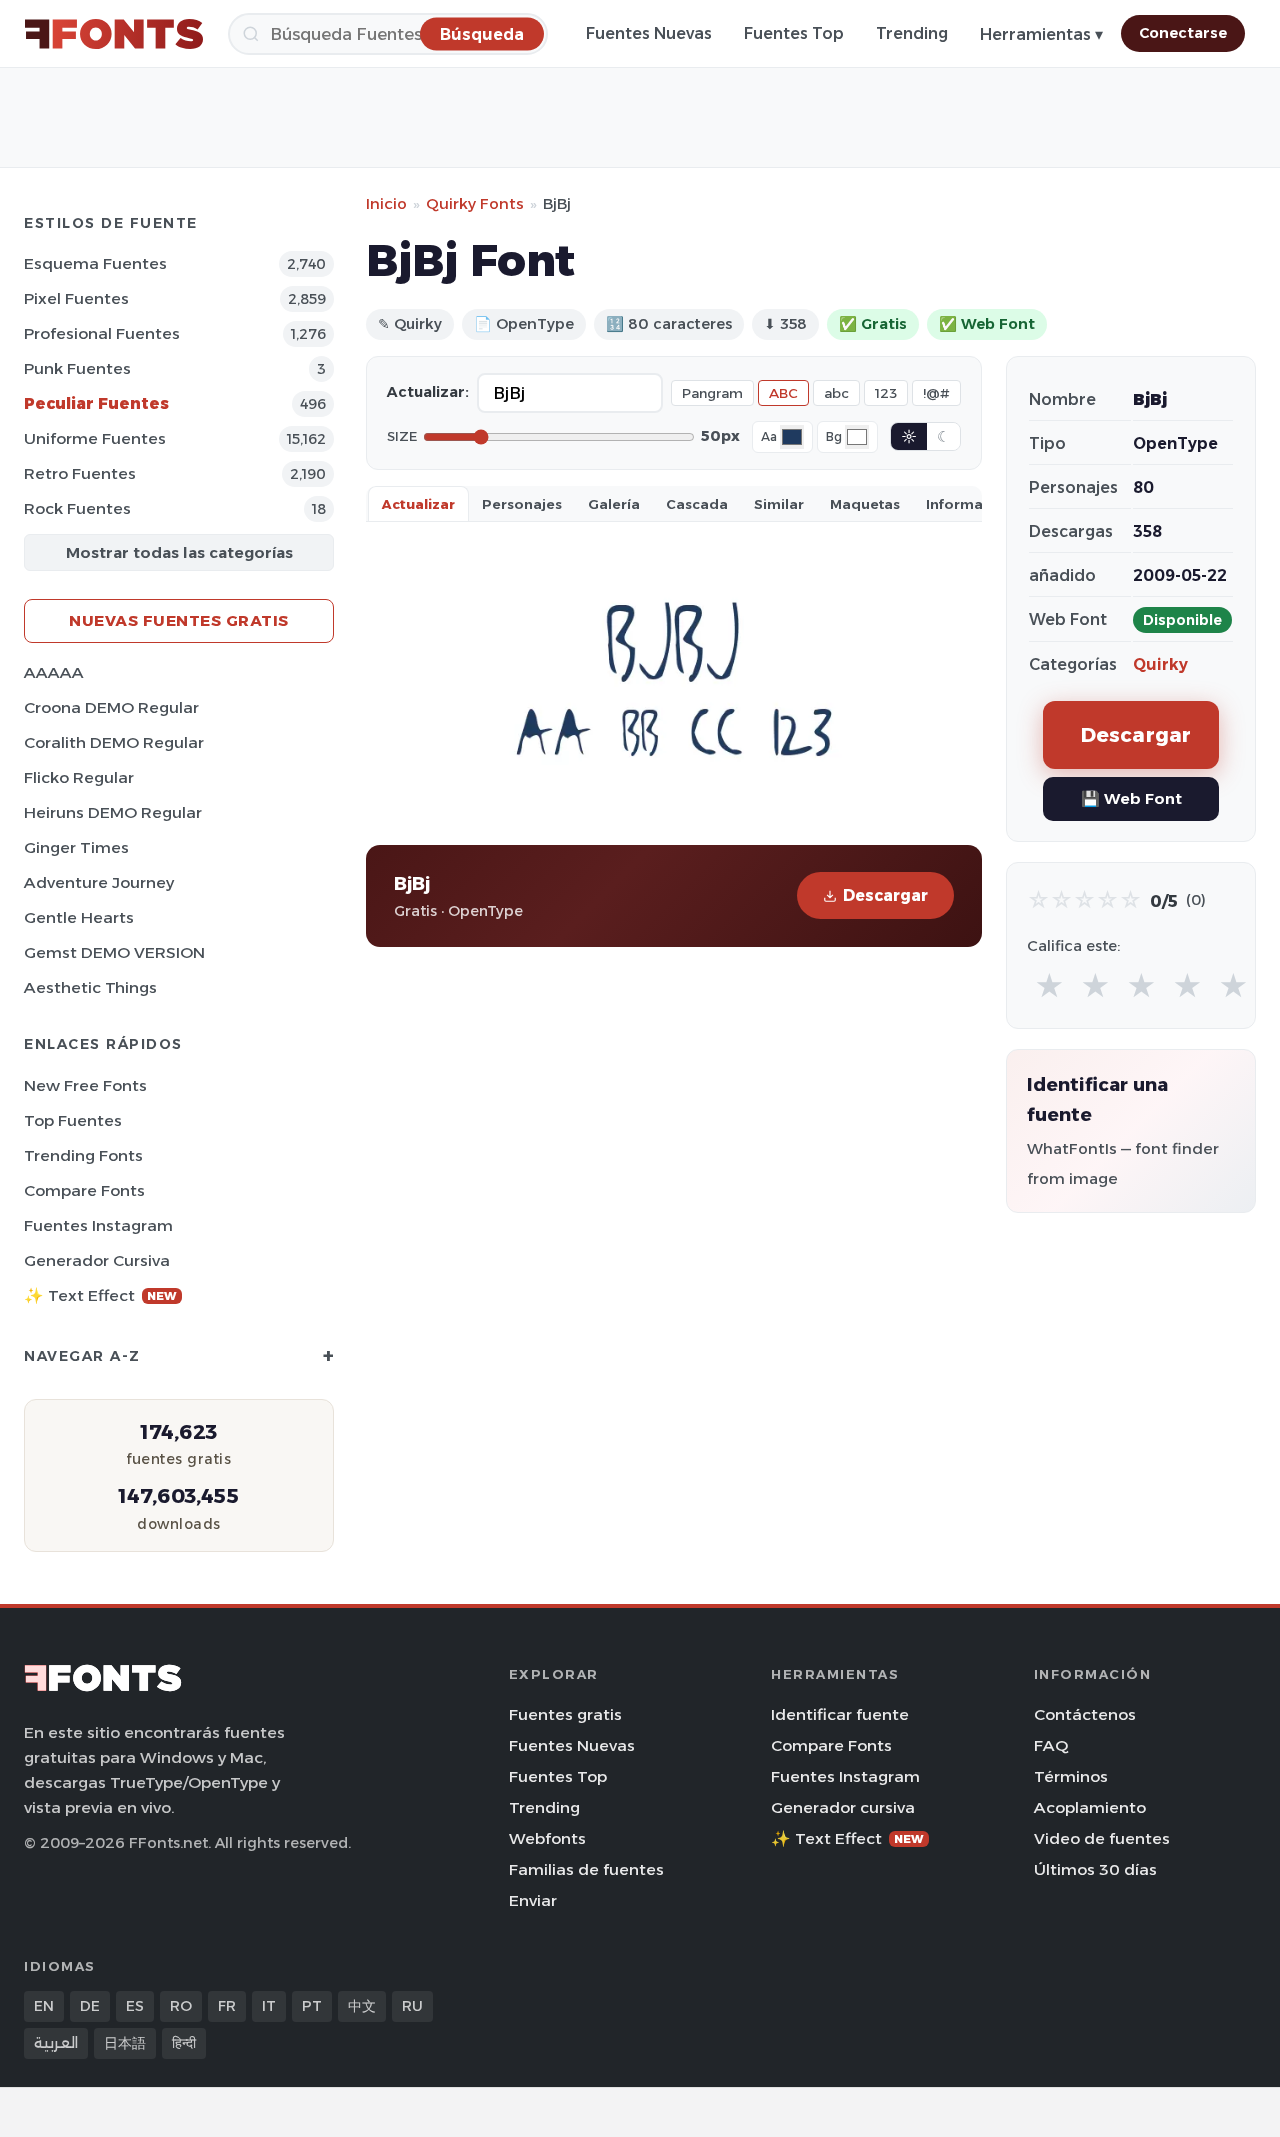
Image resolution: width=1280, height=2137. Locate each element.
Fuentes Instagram (98, 1225)
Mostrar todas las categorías (179, 552)
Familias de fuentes (586, 1869)
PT (312, 2006)
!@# (936, 393)
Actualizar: (428, 392)
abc (836, 393)
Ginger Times (76, 847)
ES (135, 2006)
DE (90, 2006)
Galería (614, 504)
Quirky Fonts (475, 203)
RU (412, 2006)
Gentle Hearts (79, 917)
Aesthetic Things (90, 987)
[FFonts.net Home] (114, 34)
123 (886, 393)
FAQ (1051, 1745)
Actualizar (418, 504)
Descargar (885, 895)
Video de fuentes (1102, 1838)
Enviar (533, 1900)
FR (227, 2006)
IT (269, 2006)
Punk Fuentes (77, 368)
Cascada (697, 504)
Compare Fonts (84, 1190)
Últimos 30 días (1095, 1869)
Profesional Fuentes (102, 333)
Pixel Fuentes (76, 298)
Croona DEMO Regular (111, 707)
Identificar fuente (840, 1714)
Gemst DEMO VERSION (114, 952)
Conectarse (1183, 33)
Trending (912, 33)
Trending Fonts (83, 1155)
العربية (56, 2043)
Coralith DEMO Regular (114, 742)
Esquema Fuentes (95, 263)
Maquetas (865, 504)
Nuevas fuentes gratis (179, 620)
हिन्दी (184, 2043)
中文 (362, 2006)
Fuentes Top (794, 33)
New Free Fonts (85, 1085)
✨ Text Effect (100, 1295)
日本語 (125, 2043)
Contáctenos (1085, 1714)
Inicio (386, 203)
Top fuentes (73, 1120)
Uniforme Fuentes (95, 438)
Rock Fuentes (77, 508)
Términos (1071, 1776)
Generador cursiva (97, 1260)
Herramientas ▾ (1041, 34)
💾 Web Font (1131, 798)
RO (181, 2006)
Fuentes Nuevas (649, 33)
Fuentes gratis (565, 1714)
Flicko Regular (79, 777)
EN (44, 2006)
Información (970, 504)
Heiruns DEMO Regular (113, 812)
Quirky (1160, 664)
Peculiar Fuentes (96, 403)
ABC (783, 393)
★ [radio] (1049, 986)
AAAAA (54, 672)
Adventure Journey (99, 882)
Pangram (712, 393)
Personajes (522, 504)
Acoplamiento (1090, 1807)
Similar (779, 504)
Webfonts (547, 1838)
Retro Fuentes (80, 473)
